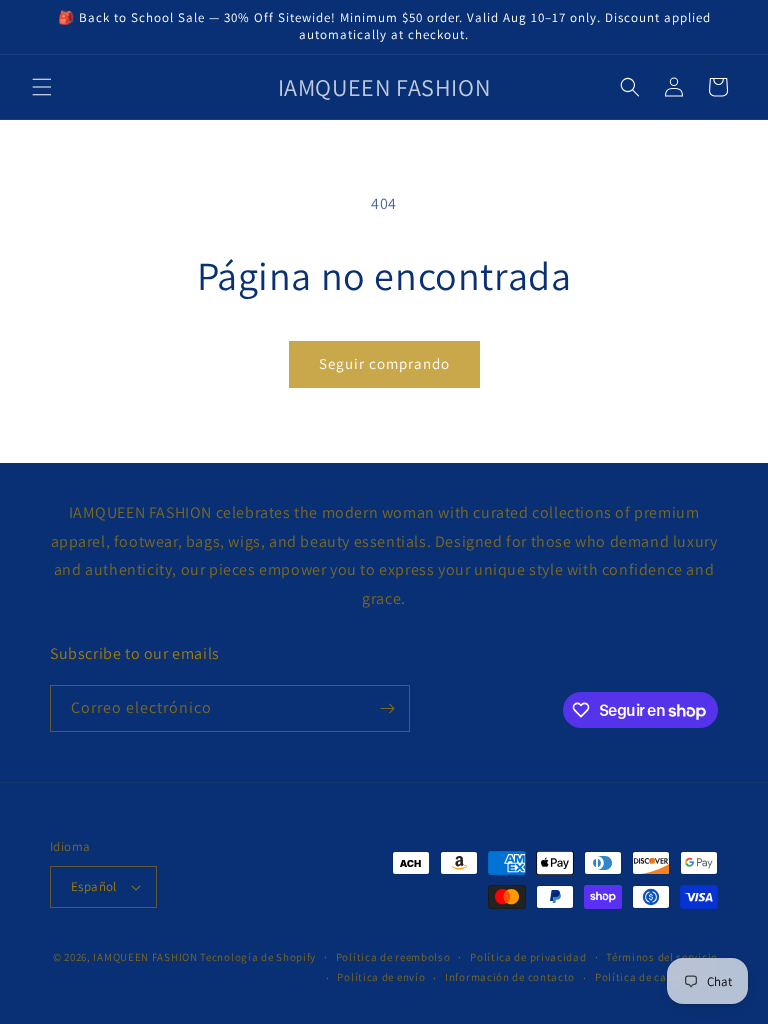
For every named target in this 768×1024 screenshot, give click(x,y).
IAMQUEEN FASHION (146, 957)
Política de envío (381, 977)
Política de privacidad (528, 957)
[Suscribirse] (387, 708)
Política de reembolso (393, 957)
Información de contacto (510, 977)
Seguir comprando (384, 363)
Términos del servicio (662, 957)
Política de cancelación (656, 977)
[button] (42, 87)
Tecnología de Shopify (258, 957)
